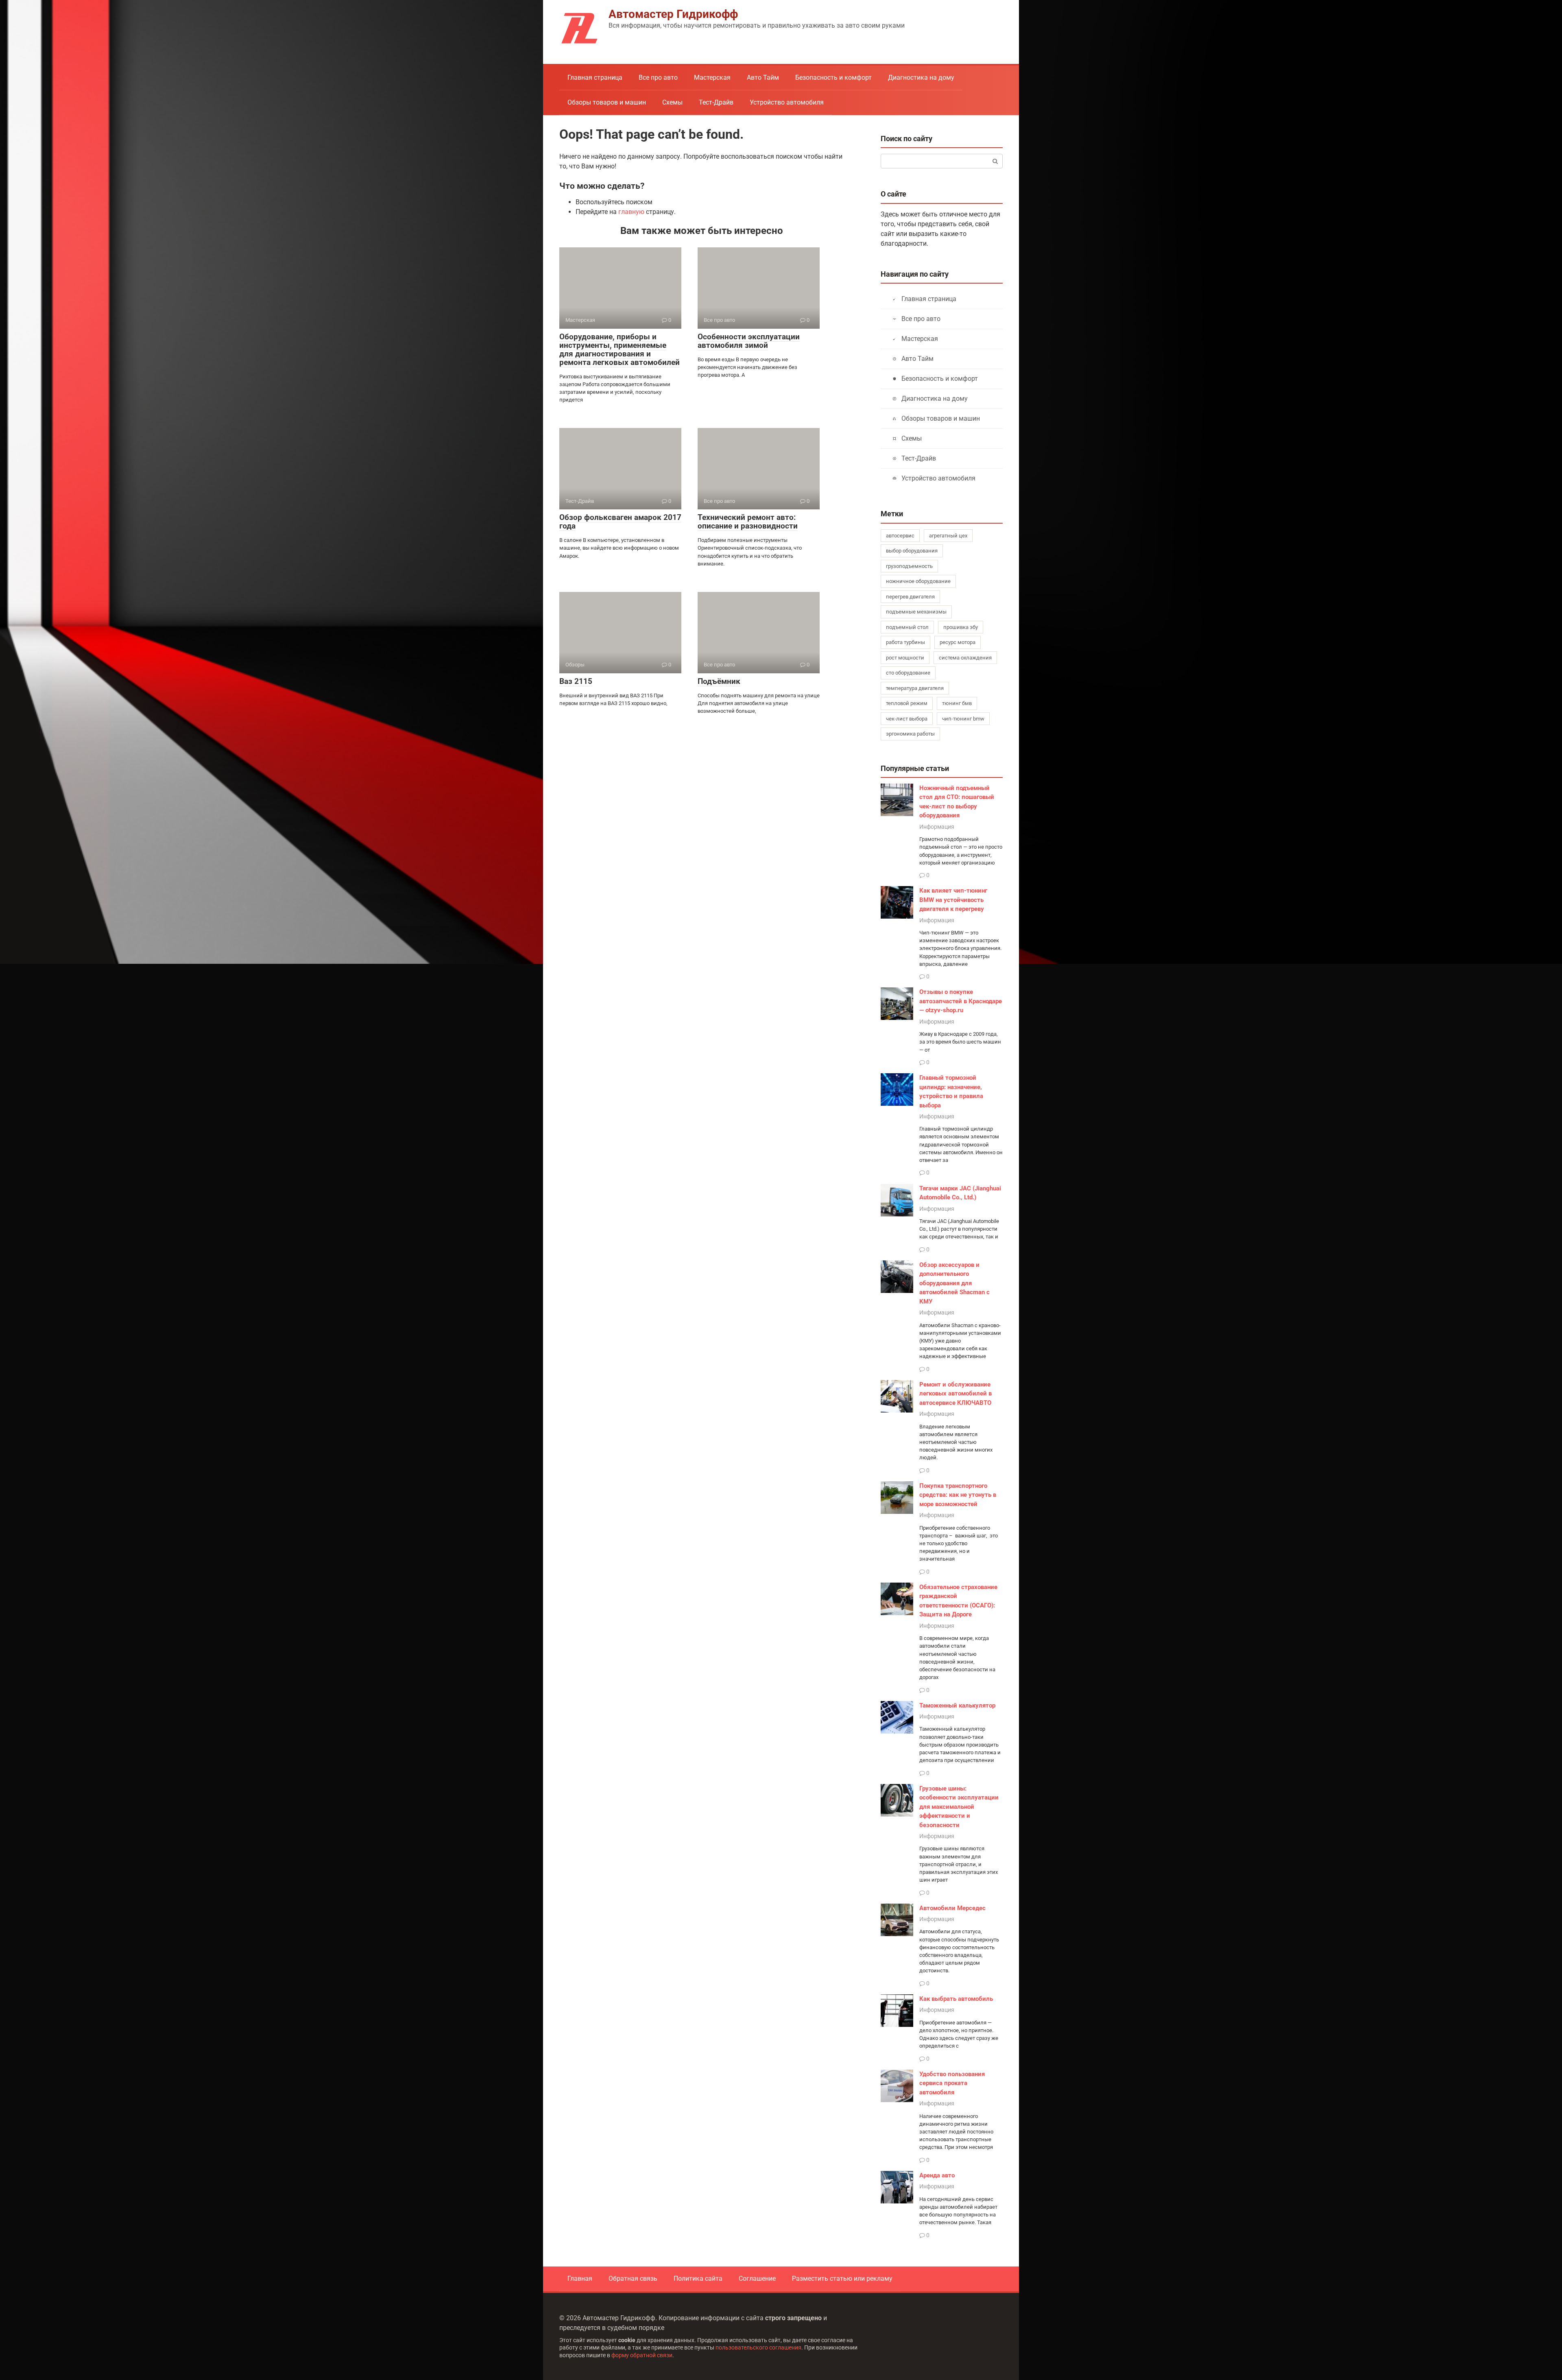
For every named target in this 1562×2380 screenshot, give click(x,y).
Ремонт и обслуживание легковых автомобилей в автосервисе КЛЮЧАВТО (956, 1394)
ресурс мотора (958, 642)
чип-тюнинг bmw (963, 719)
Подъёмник (719, 681)
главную (631, 212)
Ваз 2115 (576, 681)
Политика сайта (698, 2278)
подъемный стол (907, 627)
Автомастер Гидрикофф (673, 14)
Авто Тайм (763, 78)
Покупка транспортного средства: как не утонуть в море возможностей (958, 1495)
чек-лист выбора (907, 719)
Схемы (672, 102)
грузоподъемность (909, 566)
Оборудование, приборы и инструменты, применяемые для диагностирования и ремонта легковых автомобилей (620, 349)
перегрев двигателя (910, 597)
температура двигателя (915, 688)
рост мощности (905, 658)
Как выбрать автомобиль (956, 1999)
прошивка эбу (961, 627)
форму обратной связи (642, 2355)
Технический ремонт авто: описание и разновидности (748, 522)
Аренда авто (937, 2175)
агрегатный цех (948, 536)
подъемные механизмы (916, 612)
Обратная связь (633, 2278)
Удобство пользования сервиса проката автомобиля (952, 2083)
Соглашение (757, 2278)
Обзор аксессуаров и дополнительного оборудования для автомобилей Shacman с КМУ (954, 1283)
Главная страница (595, 78)
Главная (580, 2278)
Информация (937, 827)
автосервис (900, 536)
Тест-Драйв (716, 102)
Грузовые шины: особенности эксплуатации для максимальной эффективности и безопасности (959, 1807)
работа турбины (905, 642)
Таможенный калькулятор (957, 1705)
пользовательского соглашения (758, 2348)
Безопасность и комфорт (833, 78)
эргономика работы (910, 734)
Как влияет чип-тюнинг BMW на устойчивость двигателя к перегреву (953, 900)
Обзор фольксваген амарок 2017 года (620, 522)
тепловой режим (907, 703)
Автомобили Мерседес (952, 1908)
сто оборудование (908, 673)
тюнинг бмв (957, 703)
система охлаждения (965, 658)
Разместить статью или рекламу (842, 2278)
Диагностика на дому (921, 78)
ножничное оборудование (918, 581)
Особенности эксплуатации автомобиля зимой (749, 341)
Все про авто (658, 78)
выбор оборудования (912, 551)
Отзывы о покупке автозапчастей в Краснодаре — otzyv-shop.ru (961, 1001)
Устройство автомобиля (787, 102)
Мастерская (712, 78)
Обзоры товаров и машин (607, 102)
